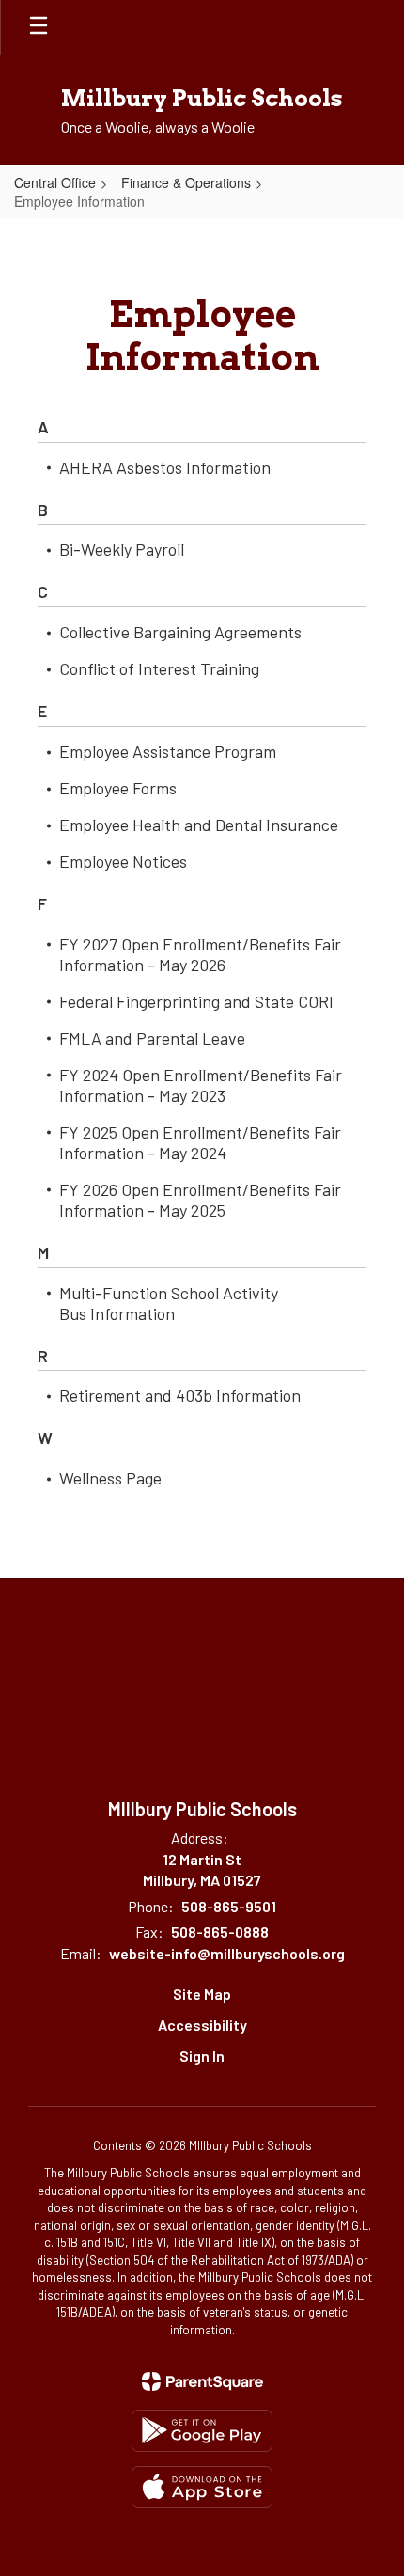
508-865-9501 (229, 1906)
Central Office (55, 182)
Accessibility (202, 2025)
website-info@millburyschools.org (227, 1953)
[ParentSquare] (202, 2381)
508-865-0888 (220, 1932)
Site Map (202, 1994)
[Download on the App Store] (202, 2487)
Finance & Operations (186, 182)
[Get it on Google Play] (202, 2431)
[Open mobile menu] (39, 27)
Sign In (202, 2056)
